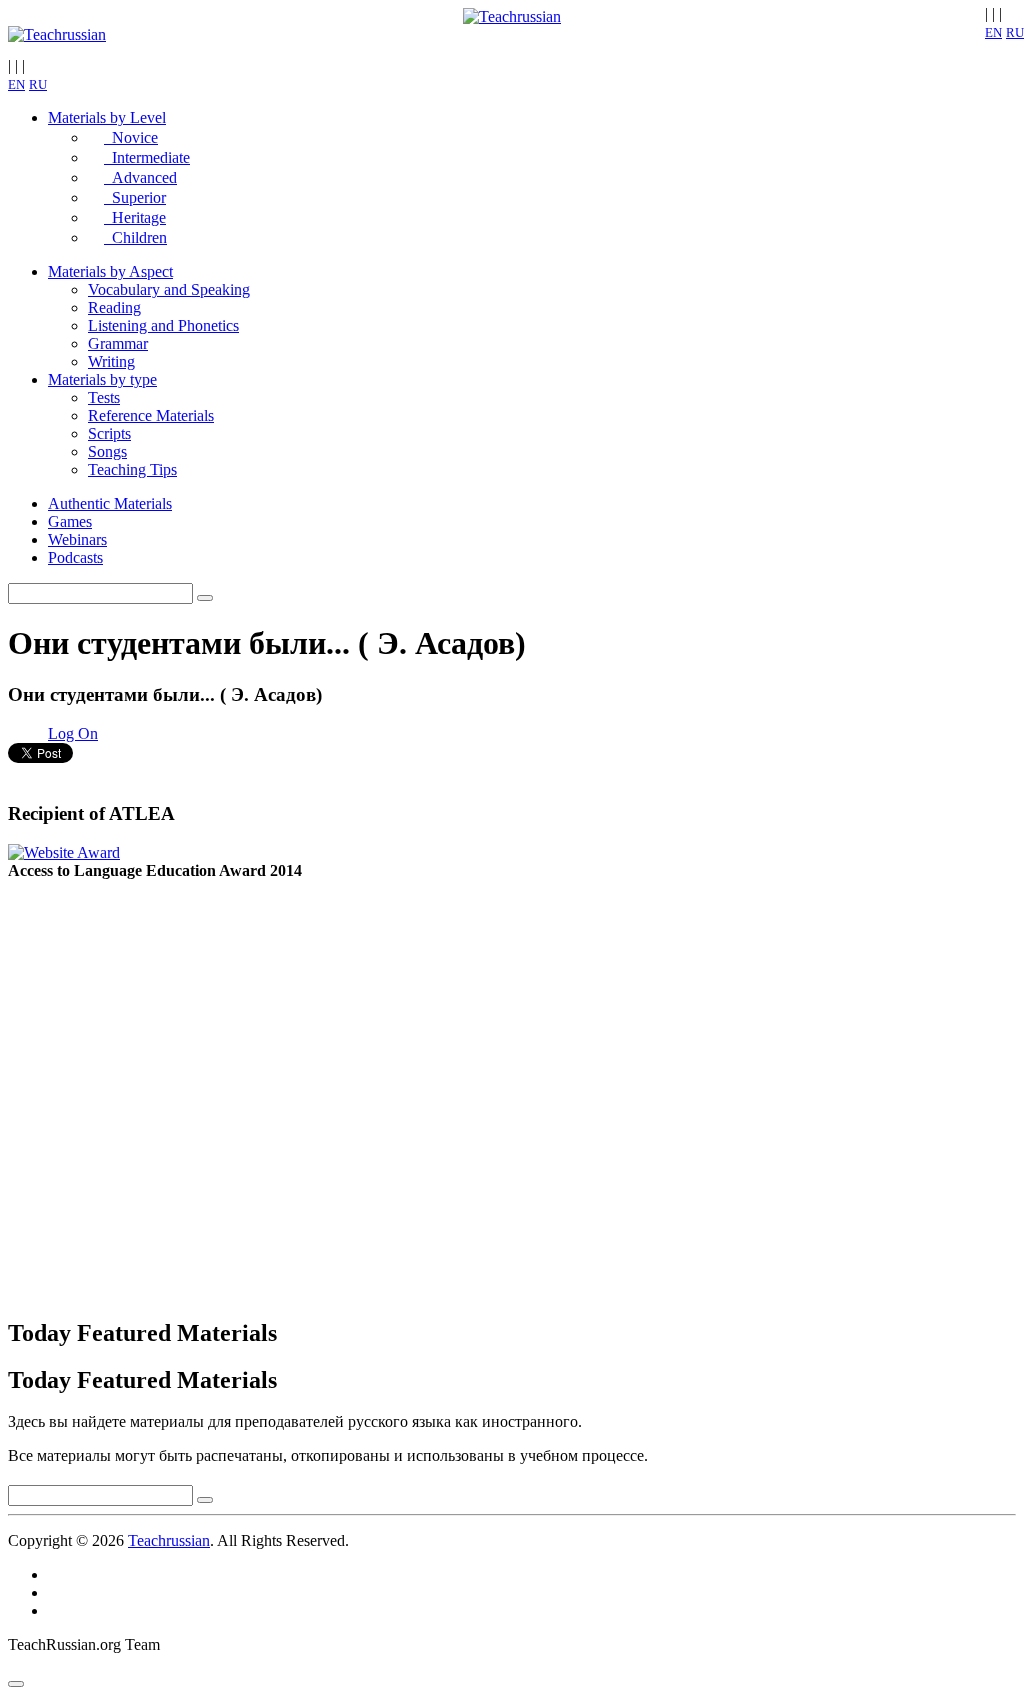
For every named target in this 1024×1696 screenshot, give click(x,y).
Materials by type (102, 379)
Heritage (135, 217)
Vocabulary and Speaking (169, 289)
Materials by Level (107, 117)
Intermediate (147, 157)
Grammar (118, 343)
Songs (107, 451)
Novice (131, 137)
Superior (135, 197)
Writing (111, 361)
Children (135, 237)
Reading (114, 307)
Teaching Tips (132, 469)
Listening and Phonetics (163, 325)
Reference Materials (151, 415)
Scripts (109, 433)
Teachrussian (169, 1540)
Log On (73, 733)
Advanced (140, 177)
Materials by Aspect (110, 271)
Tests (104, 397)
